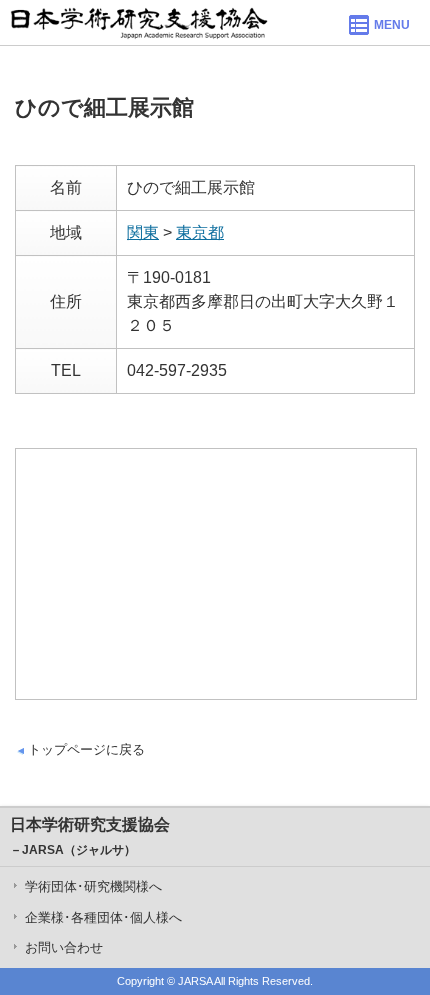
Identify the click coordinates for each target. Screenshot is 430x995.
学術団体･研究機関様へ (93, 886)
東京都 (200, 232)
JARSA (195, 981)
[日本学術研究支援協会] (139, 22)
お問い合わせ (64, 947)
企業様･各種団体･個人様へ (103, 917)
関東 (143, 232)
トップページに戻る (86, 749)
